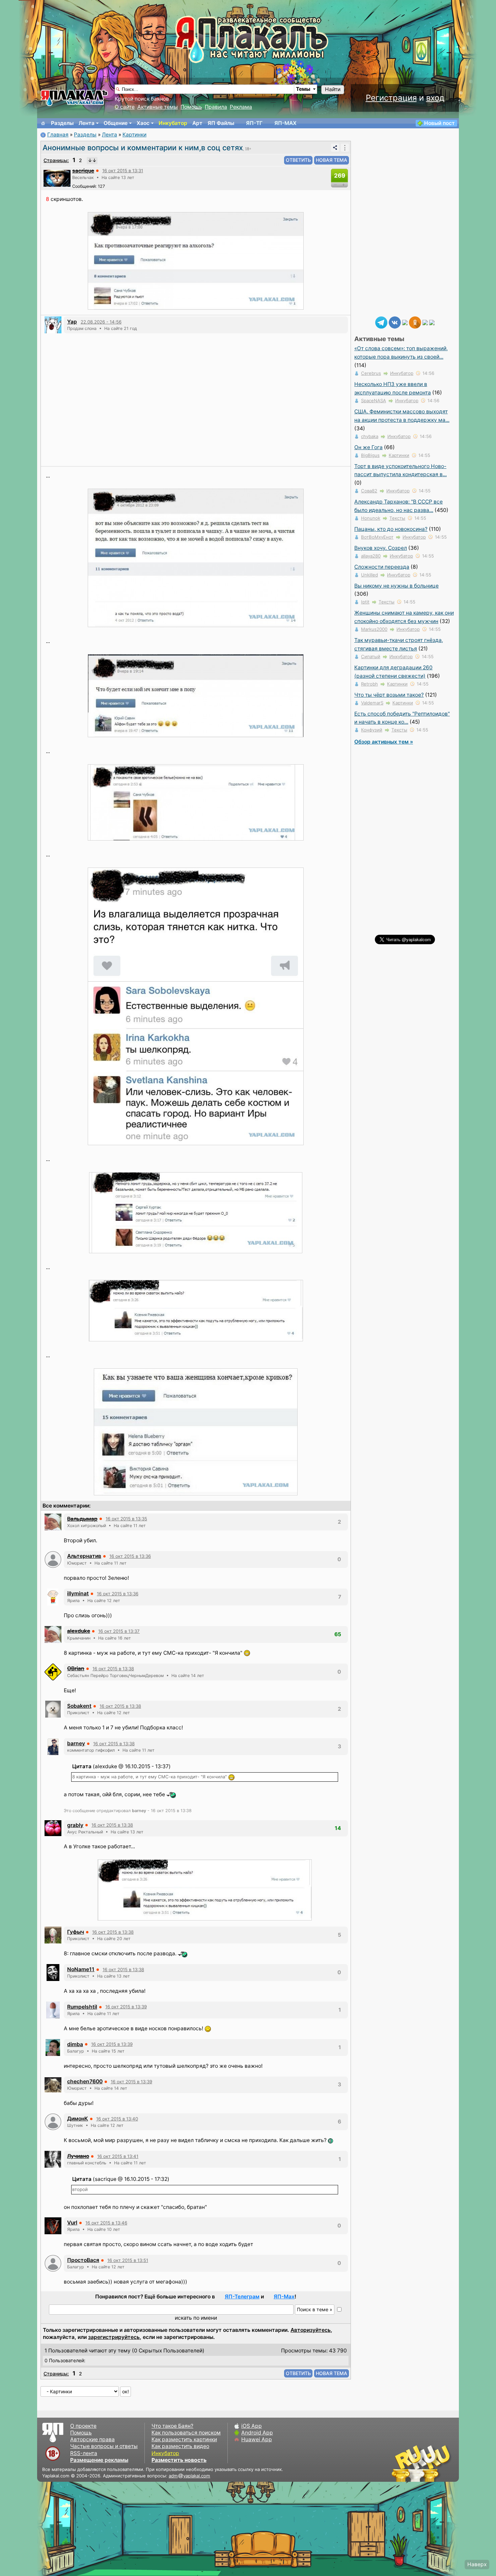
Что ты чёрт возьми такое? (389, 695)
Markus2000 (374, 629)
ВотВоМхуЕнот (377, 537)
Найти (333, 89)
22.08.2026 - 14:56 (101, 322)
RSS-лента (84, 2453)
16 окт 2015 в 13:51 (128, 2260)
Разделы (62, 123)
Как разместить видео (180, 2446)
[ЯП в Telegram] (381, 322)
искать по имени (196, 2318)
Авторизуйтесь (311, 2330)
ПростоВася (83, 2260)
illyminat (78, 1593)
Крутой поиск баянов (142, 99)
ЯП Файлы (221, 123)
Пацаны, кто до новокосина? (391, 529)
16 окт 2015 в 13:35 (126, 1519)
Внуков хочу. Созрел (381, 548)
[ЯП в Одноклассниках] (415, 322)
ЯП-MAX (285, 123)
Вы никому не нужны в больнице (396, 586)
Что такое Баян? (172, 2426)
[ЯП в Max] (432, 322)
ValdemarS (372, 703)
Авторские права (92, 2439)
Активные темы (158, 107)
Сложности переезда (382, 567)
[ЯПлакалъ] (74, 97)
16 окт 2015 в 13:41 (118, 2156)
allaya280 (371, 556)
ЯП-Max (284, 2297)
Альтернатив (84, 1556)
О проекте (83, 2426)
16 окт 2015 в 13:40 (117, 2119)
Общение (116, 123)
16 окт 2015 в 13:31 (123, 171)
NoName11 (81, 1969)
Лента (87, 123)
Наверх (477, 2564)
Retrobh (369, 684)
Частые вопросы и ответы (104, 2446)
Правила (216, 107)
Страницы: (56, 160)
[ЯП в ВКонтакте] (395, 322)
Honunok (371, 518)
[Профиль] (57, 178)
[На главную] (43, 123)
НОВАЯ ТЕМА (332, 160)
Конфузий (372, 730)
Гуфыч (76, 1932)
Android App (257, 2433)
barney (76, 1743)
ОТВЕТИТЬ (298, 160)
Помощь (191, 107)
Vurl (72, 2223)
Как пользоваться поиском (186, 2433)
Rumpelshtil (82, 2007)
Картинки (134, 135)
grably (75, 1825)
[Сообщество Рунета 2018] (402, 2463)
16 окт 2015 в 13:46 (106, 2223)
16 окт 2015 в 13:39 (126, 2007)
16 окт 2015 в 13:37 (119, 1631)
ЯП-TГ (254, 123)
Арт (197, 123)
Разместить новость (179, 2460)
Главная (58, 135)
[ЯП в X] (425, 322)
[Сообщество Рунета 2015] (422, 2463)
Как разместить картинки (184, 2439)
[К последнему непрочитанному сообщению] (92, 160)
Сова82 (369, 491)
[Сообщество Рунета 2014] (442, 2463)
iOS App (252, 2426)
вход (435, 98)
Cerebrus (371, 373)
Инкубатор (173, 123)
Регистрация (391, 98)
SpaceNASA (374, 401)
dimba (75, 2044)
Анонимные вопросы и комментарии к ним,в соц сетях (143, 148)
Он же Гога (368, 447)
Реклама (241, 107)
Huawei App (257, 2439)
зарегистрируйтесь (114, 2337)
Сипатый (371, 656)
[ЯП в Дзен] (405, 322)
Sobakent (79, 1706)
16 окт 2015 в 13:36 (130, 1556)
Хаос (143, 123)
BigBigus (370, 455)
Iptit (365, 602)
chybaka (370, 436)
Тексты (397, 518)
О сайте (125, 107)
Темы (303, 89)
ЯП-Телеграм (242, 2297)
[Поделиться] (335, 148)
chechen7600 (85, 2081)
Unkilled (369, 575)
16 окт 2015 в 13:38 (113, 1669)
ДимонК (78, 2119)
